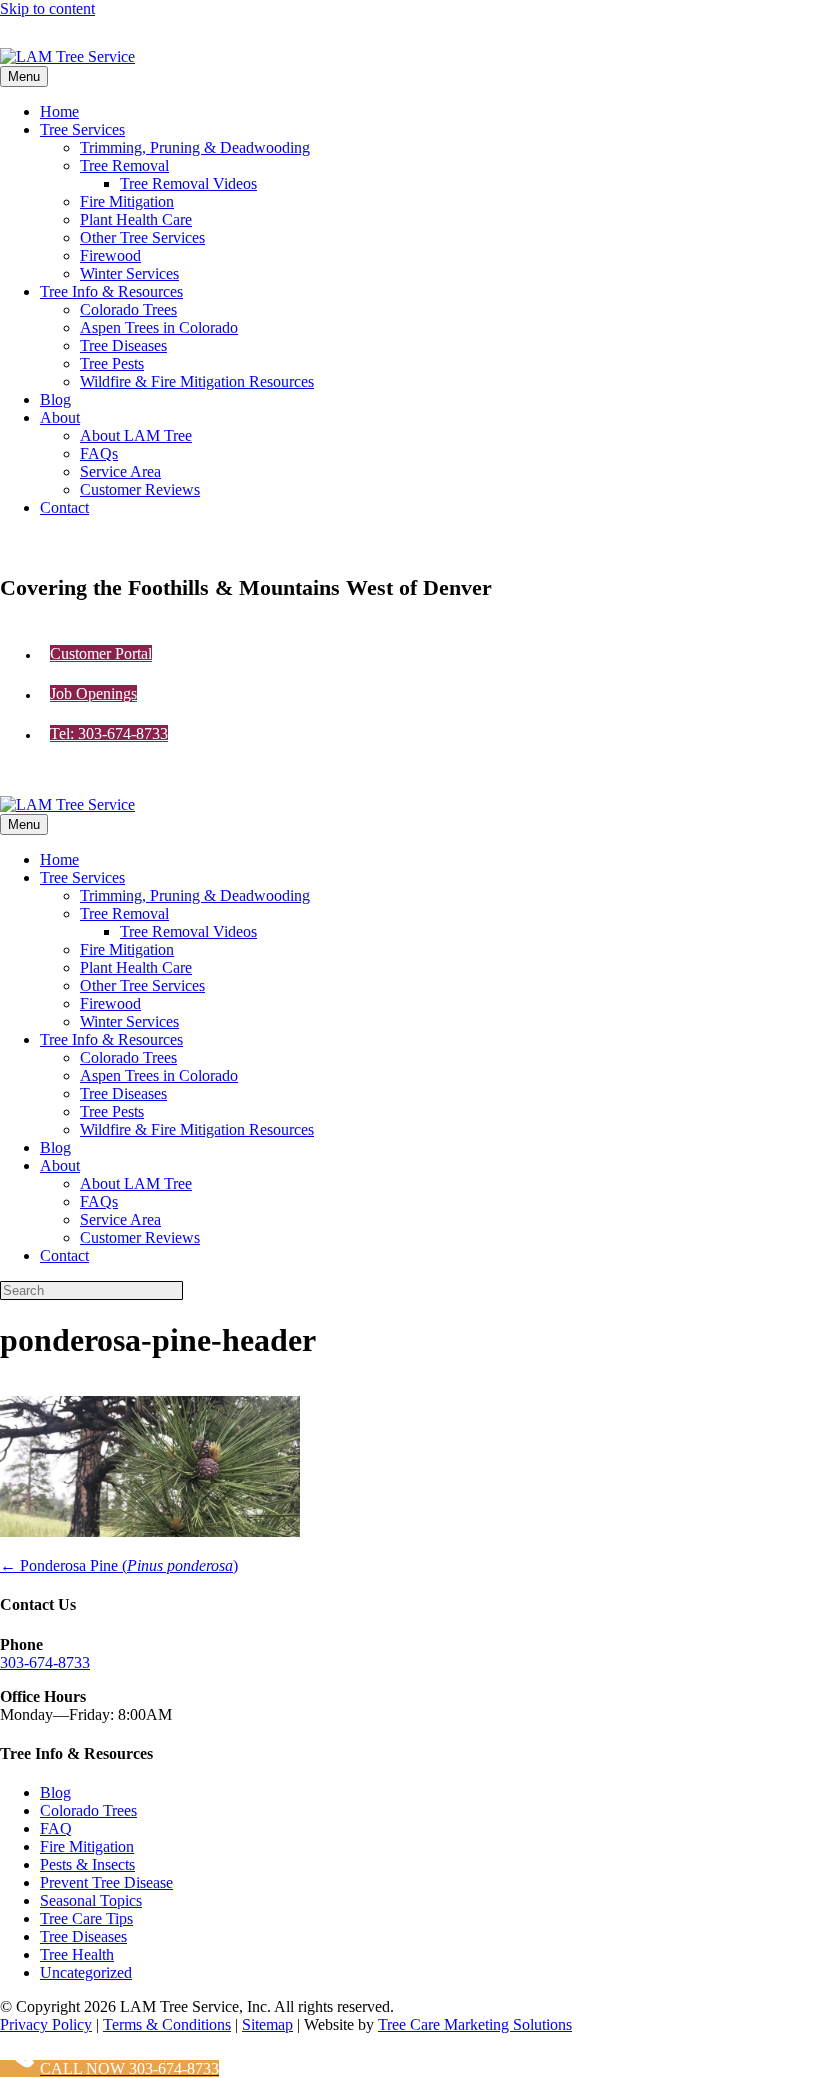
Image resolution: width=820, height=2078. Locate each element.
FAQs (99, 453)
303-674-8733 (45, 1662)
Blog (55, 399)
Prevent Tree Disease (106, 1882)
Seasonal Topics (91, 1900)
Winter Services (129, 273)
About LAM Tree (136, 435)
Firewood (110, 255)
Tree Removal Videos (188, 183)
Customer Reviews (140, 489)
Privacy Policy (46, 2024)
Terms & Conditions (167, 2024)
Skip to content (47, 8)
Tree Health (77, 1954)
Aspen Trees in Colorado (159, 327)
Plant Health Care (136, 219)
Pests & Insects (87, 1864)
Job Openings (93, 693)
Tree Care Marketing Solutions (475, 2024)
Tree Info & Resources (111, 291)
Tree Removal (124, 165)
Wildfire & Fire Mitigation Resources (197, 381)
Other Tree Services (142, 237)
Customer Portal (101, 653)
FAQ (56, 1828)
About (60, 417)
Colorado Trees (128, 309)
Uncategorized (86, 1972)
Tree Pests (112, 363)
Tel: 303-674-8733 (109, 733)
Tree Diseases (123, 345)
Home (59, 111)
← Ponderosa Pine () (119, 1565)
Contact (64, 507)
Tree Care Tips (86, 1918)
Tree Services (82, 129)
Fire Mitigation (127, 201)
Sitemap (267, 2024)
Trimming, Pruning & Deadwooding (195, 147)
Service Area (120, 471)
